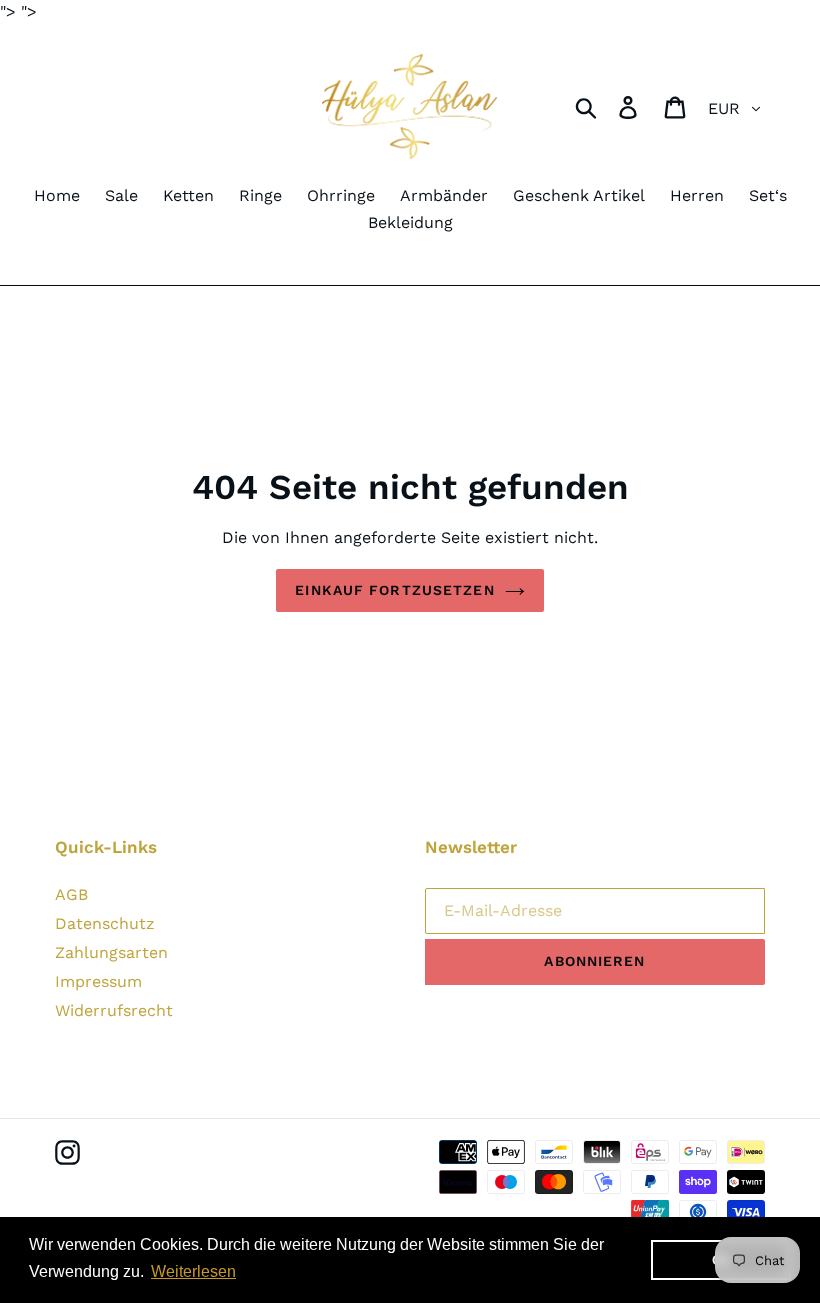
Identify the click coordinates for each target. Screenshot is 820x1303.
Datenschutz (105, 923)
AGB (71, 894)
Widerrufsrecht (114, 1010)
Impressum (98, 981)
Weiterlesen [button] (193, 1271)
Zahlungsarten (111, 952)
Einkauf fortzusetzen (394, 590)
